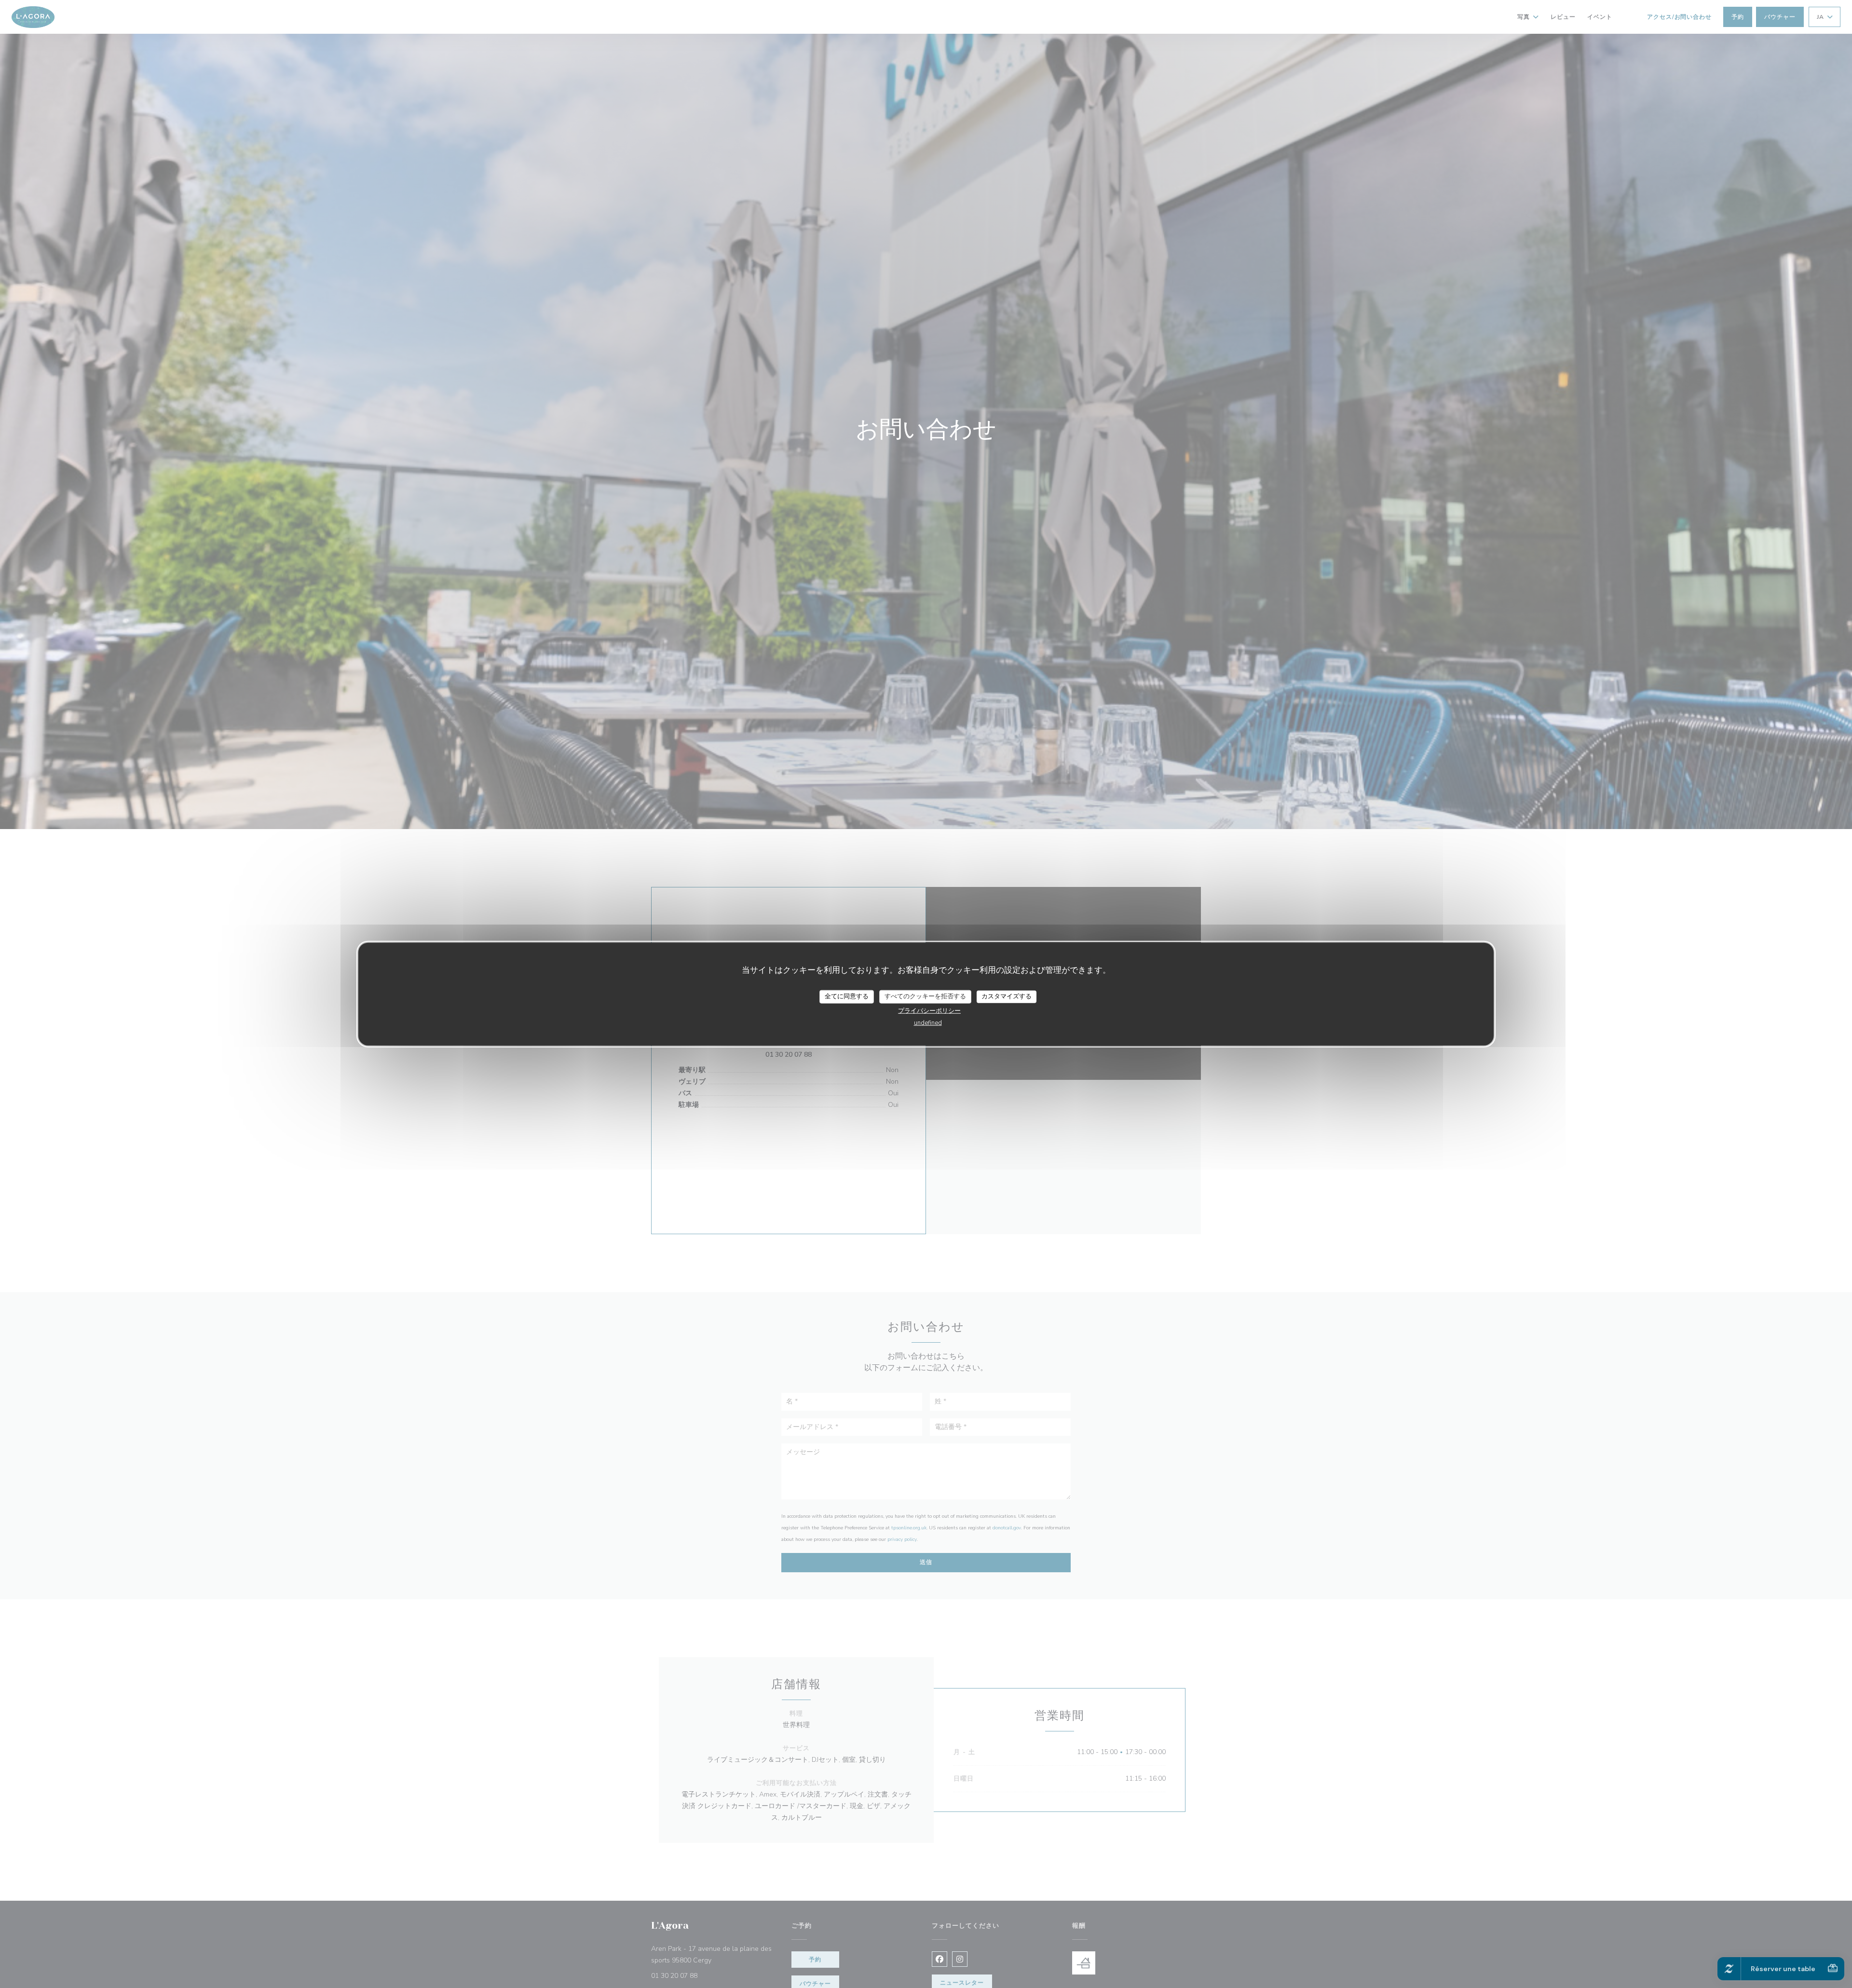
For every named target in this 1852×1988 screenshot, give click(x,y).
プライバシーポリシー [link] (929, 1010)
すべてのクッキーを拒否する (925, 996)
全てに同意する (847, 996)
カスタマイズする (1007, 996)
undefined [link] (928, 1022)
